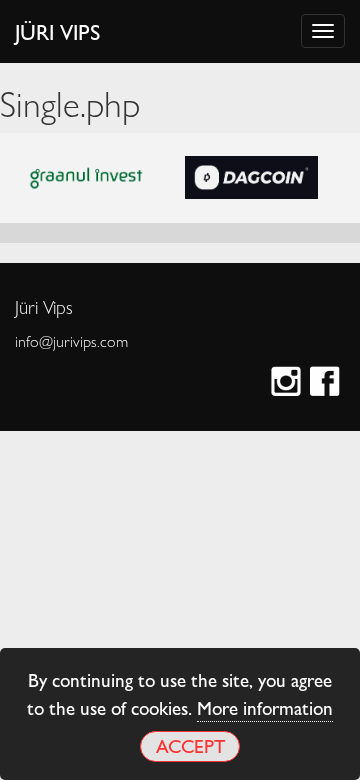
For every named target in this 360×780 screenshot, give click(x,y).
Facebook (327, 383)
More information (265, 707)
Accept (190, 745)
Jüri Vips (58, 31)
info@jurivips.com (71, 341)
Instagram (288, 383)
